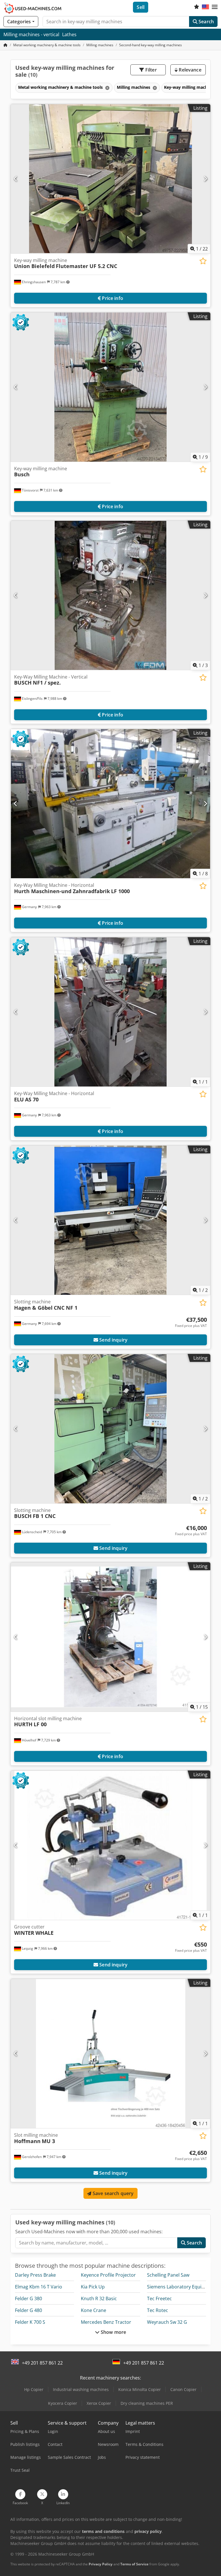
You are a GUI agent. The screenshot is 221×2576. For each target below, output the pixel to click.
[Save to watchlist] (203, 261)
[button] (215, 7)
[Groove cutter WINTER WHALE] (110, 1845)
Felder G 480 (28, 2310)
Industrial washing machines (81, 2389)
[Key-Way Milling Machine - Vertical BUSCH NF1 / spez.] (110, 595)
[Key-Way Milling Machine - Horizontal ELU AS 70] (110, 1012)
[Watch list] (197, 7)
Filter (150, 70)
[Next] (205, 179)
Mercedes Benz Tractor (106, 2322)
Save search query (113, 2193)
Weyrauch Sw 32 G (167, 2322)
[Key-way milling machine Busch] (110, 387)
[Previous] (16, 179)
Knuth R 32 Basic (99, 2298)
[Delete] (107, 88)
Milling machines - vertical (31, 34)
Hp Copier (34, 2389)
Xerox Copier (99, 2403)
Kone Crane (94, 2310)
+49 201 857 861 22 (42, 2363)
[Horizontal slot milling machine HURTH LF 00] (110, 1637)
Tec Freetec (159, 2298)
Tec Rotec (158, 2310)
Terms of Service (134, 2564)
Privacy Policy (101, 2564)
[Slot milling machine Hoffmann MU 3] (110, 2054)
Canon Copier (183, 2389)
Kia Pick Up (93, 2287)
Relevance (189, 70)
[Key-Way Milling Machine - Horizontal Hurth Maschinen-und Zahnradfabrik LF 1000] (110, 804)
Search (206, 22)
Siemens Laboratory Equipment (181, 2287)
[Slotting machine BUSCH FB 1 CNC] (110, 1429)
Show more (113, 2332)
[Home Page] (5, 45)
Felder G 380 (28, 2298)
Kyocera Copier (63, 2403)
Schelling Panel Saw (168, 2275)
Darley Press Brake (35, 2275)
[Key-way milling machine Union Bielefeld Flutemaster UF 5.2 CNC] (110, 179)
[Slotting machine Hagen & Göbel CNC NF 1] (110, 1220)
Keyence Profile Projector (108, 2275)
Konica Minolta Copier (140, 2389)
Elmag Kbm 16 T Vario (39, 2287)
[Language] (205, 7)
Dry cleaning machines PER (147, 2403)
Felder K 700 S (30, 2322)
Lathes (69, 34)
